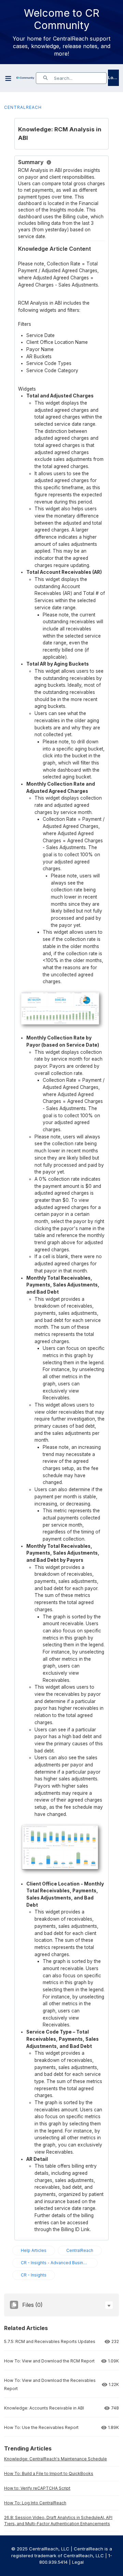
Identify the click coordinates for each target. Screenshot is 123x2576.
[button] (109, 2305)
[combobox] (80, 78)
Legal (78, 2562)
